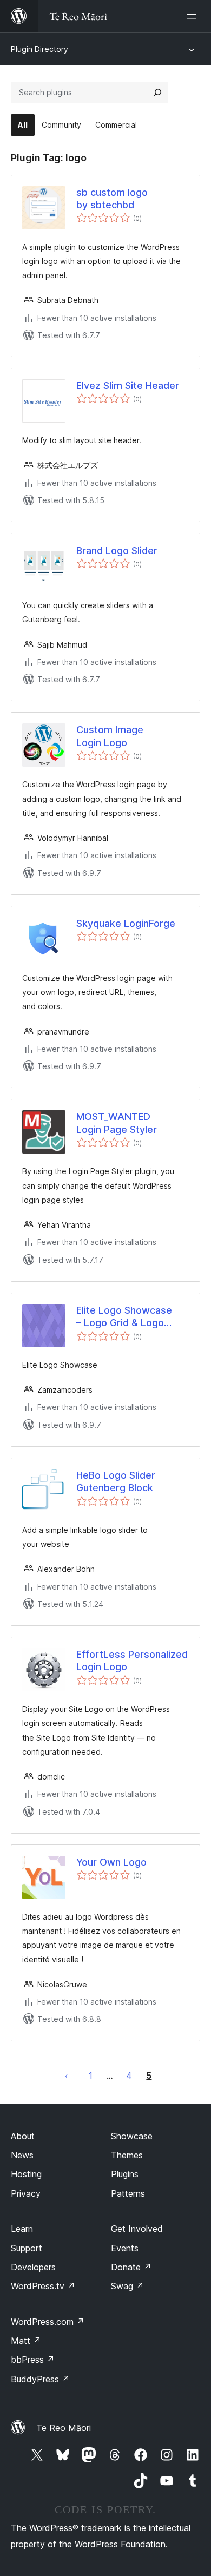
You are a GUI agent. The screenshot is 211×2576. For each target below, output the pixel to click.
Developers (33, 2267)
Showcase (132, 2136)
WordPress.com (48, 2322)
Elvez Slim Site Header (128, 386)
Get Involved (137, 2229)
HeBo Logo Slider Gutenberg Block (116, 1481)
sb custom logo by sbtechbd (112, 199)
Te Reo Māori (64, 2428)
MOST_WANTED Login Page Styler (117, 1123)
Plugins (125, 2174)
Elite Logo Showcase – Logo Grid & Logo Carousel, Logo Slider (126, 1317)
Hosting (26, 2174)
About (23, 2136)
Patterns (128, 2193)
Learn (22, 2229)
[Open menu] (194, 16)
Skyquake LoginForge (126, 923)
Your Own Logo (111, 1862)
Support (27, 2248)
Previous (67, 2076)
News (22, 2155)
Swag (127, 2286)
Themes (127, 2155)
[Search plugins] (157, 93)
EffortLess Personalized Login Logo (132, 1661)
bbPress (33, 2360)
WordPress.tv (43, 2286)
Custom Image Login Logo (110, 736)
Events (125, 2248)
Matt (26, 2341)
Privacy (26, 2193)
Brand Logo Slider (117, 551)
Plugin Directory (39, 49)
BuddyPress (40, 2379)
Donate (131, 2267)
